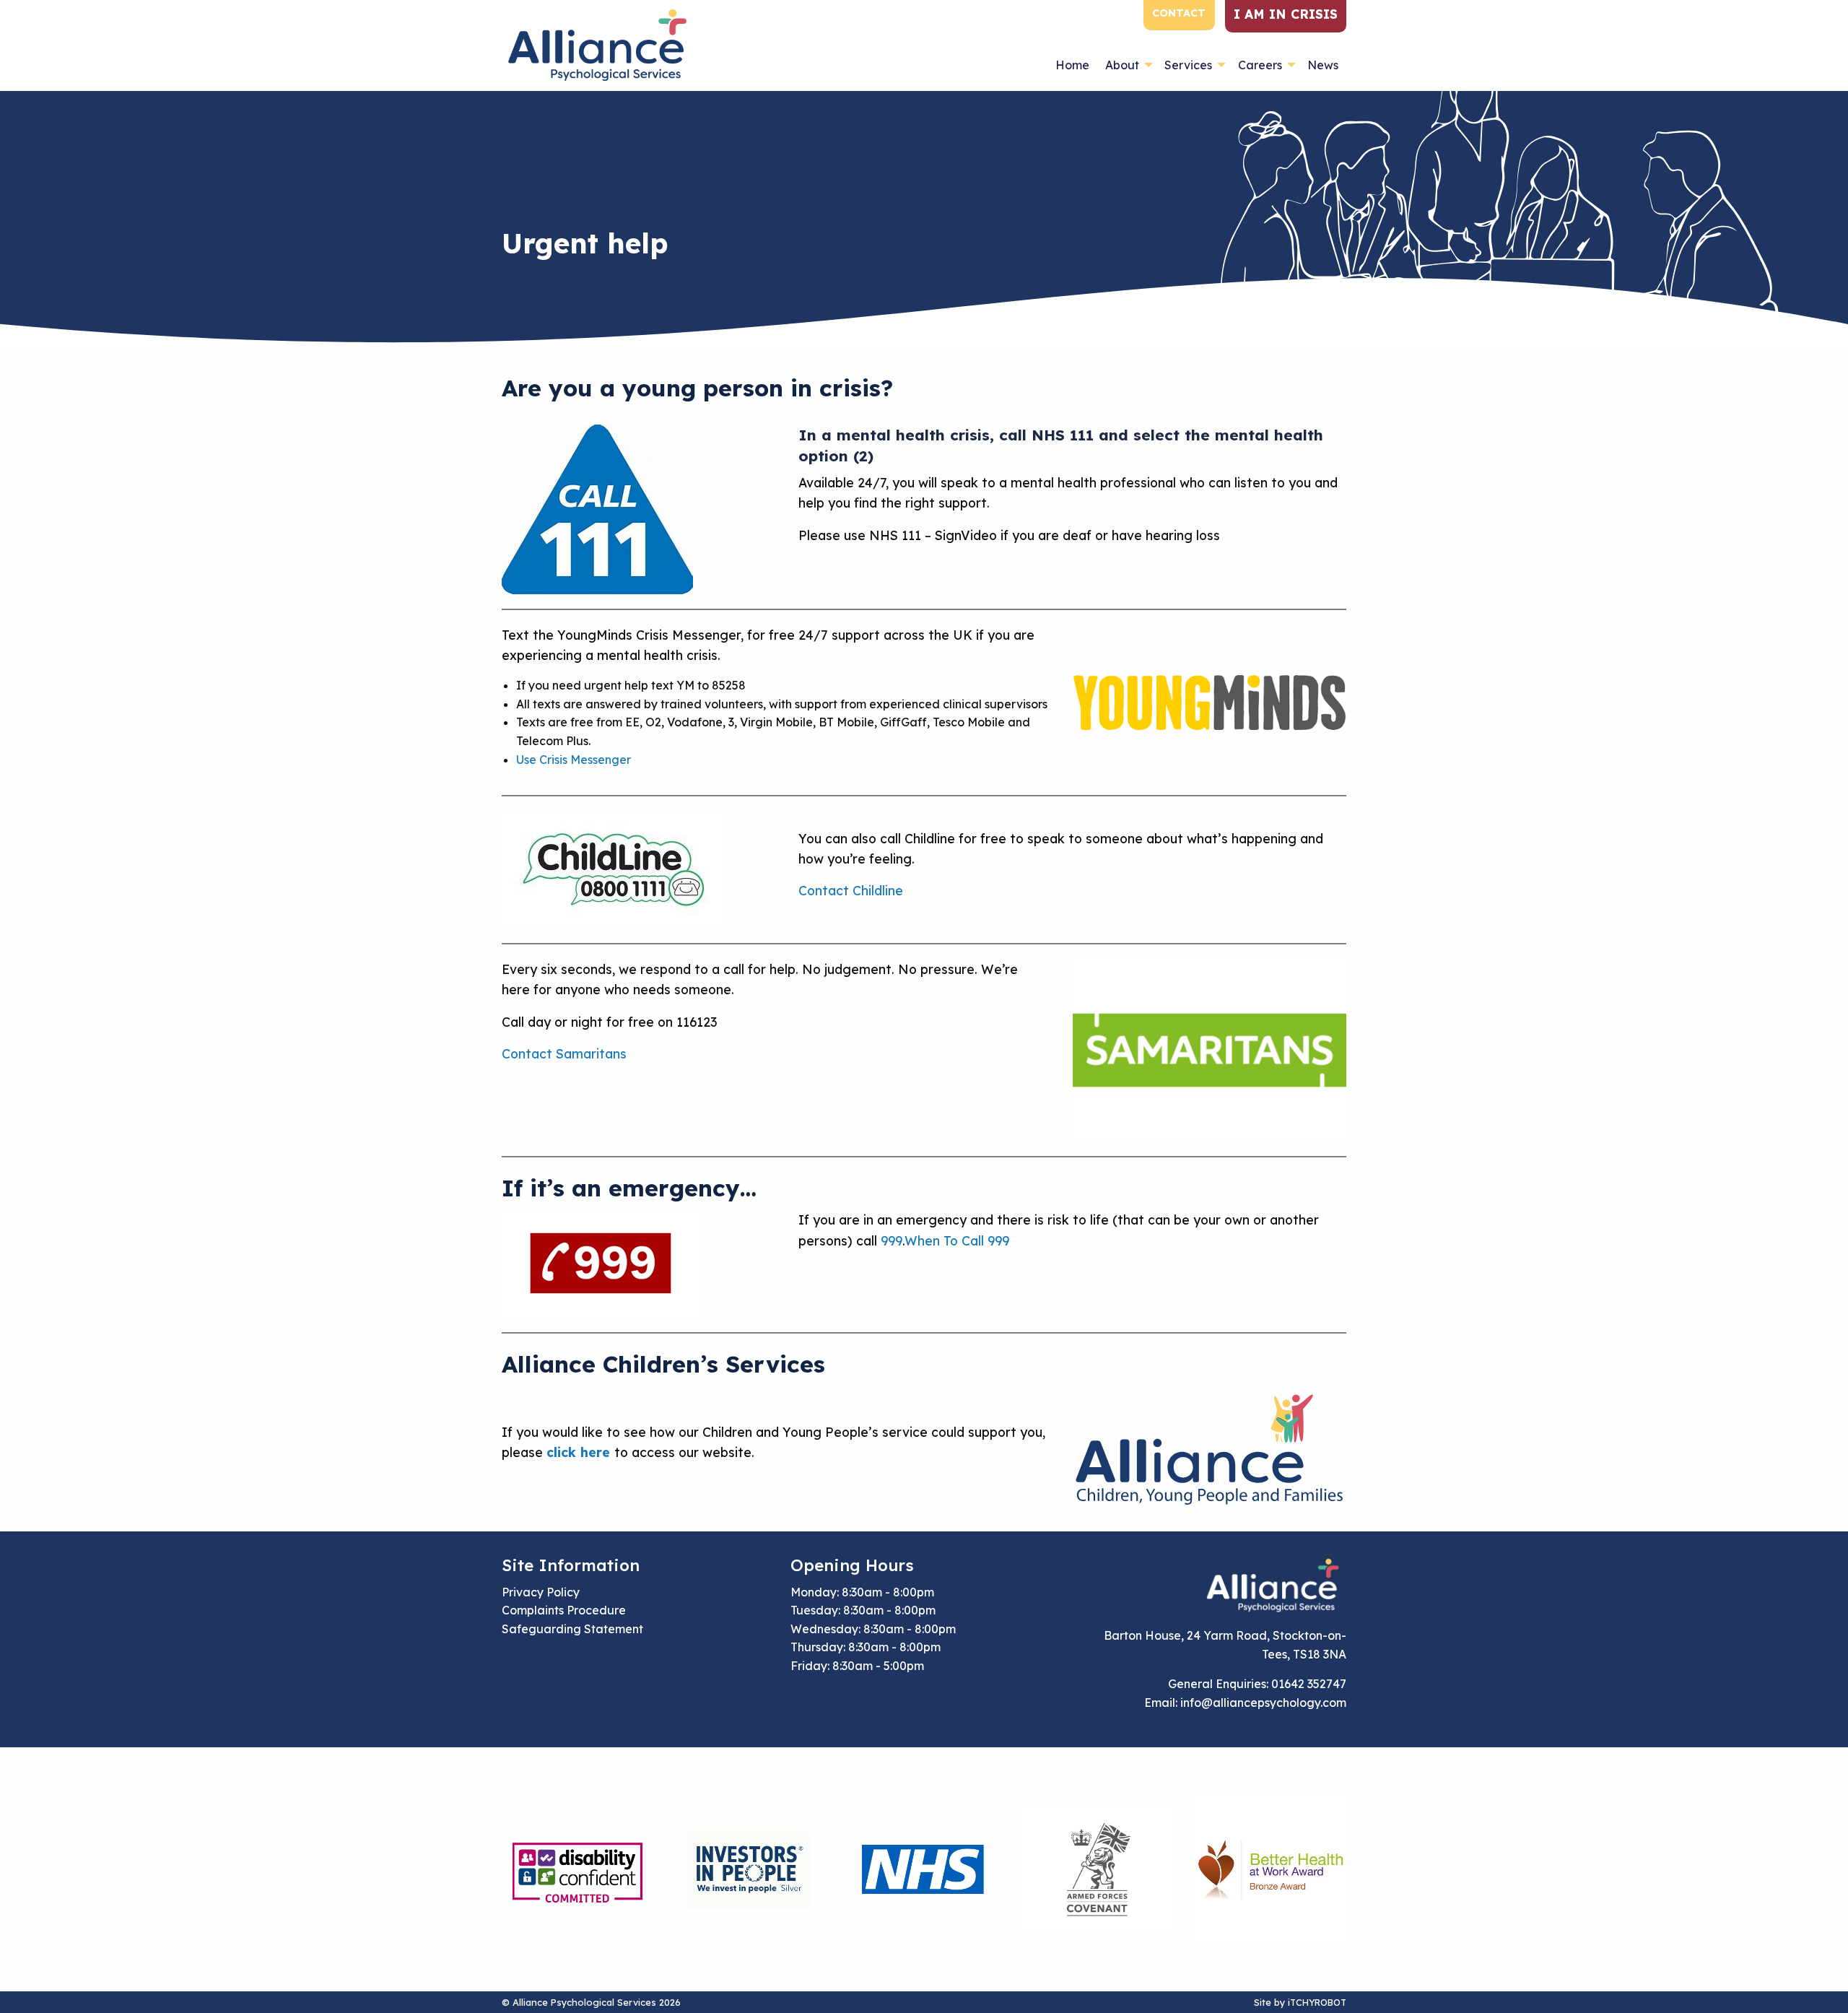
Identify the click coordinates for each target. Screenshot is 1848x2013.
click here (578, 1452)
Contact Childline (851, 890)
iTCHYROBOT (1317, 2002)
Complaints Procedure (564, 1610)
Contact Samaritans (564, 1053)
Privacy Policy (541, 1592)
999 (892, 1240)
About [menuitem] (1122, 65)
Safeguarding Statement (572, 1629)
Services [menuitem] (1188, 65)
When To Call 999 (957, 1240)
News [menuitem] (1323, 65)
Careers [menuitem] (1260, 65)
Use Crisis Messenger (574, 760)
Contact (1179, 13)
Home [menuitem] (1072, 65)
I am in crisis (1286, 14)
